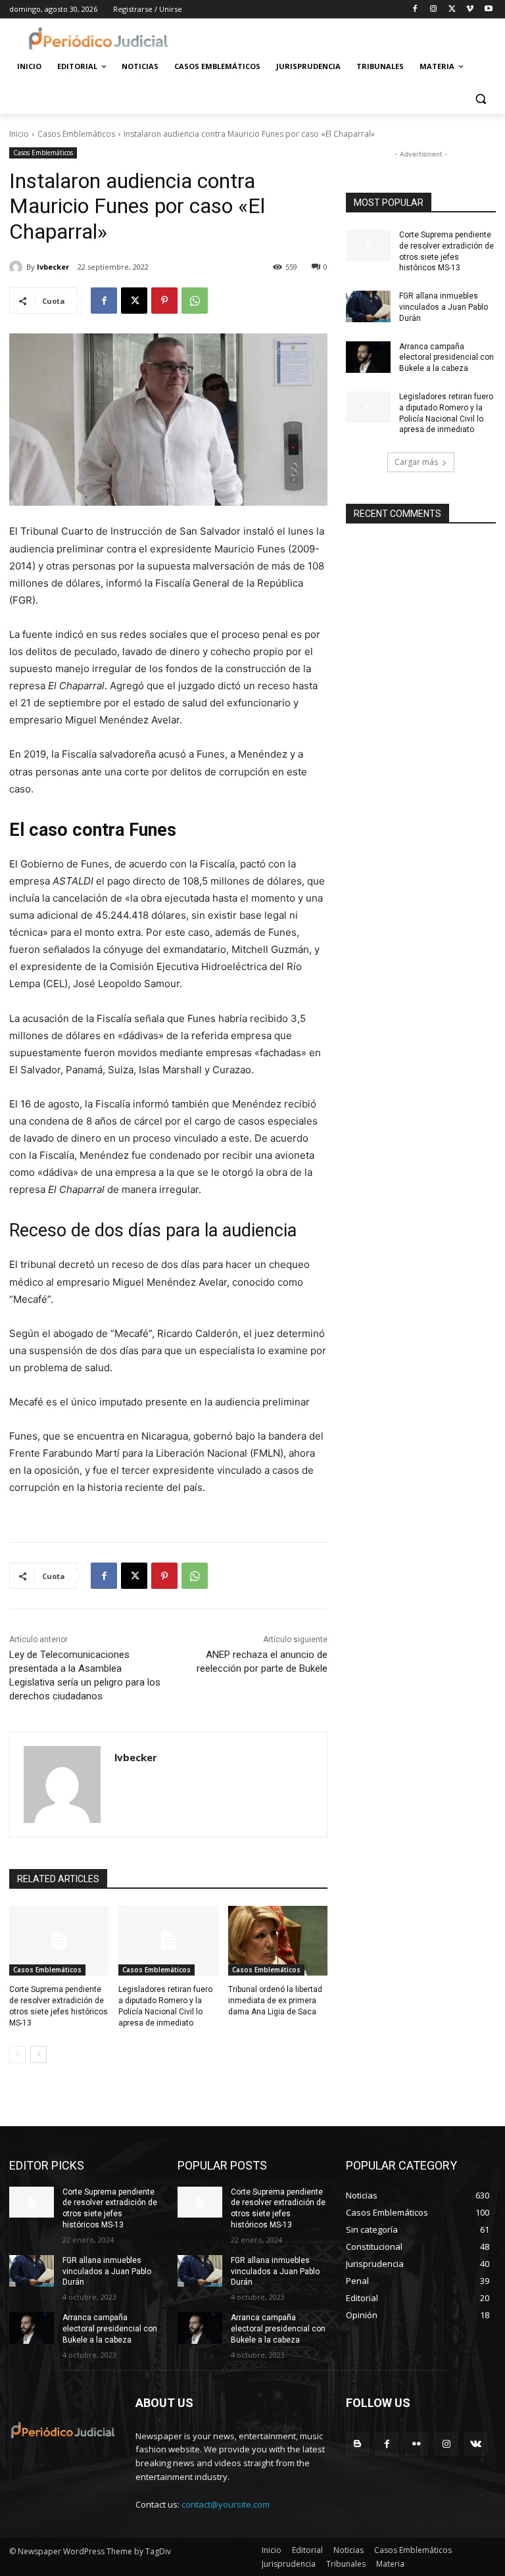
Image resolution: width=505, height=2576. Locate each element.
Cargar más (416, 462)
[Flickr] (417, 2444)
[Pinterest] (164, 301)
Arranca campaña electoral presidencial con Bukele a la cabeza (446, 358)
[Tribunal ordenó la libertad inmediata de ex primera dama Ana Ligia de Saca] (278, 1941)
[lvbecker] (18, 267)
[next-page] (38, 2054)
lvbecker (53, 267)
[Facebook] (415, 10)
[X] (452, 10)
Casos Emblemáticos (76, 134)
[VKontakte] (476, 2444)
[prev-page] (17, 2054)
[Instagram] (434, 10)
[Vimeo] (470, 10)
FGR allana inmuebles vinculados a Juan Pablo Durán (444, 307)
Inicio (19, 134)
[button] (480, 98)
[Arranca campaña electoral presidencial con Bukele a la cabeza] (368, 357)
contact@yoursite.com (226, 2504)
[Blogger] (357, 2444)
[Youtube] (488, 10)
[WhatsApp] (195, 301)
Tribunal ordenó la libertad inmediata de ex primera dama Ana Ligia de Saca (275, 2001)
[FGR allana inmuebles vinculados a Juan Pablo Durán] (368, 306)
